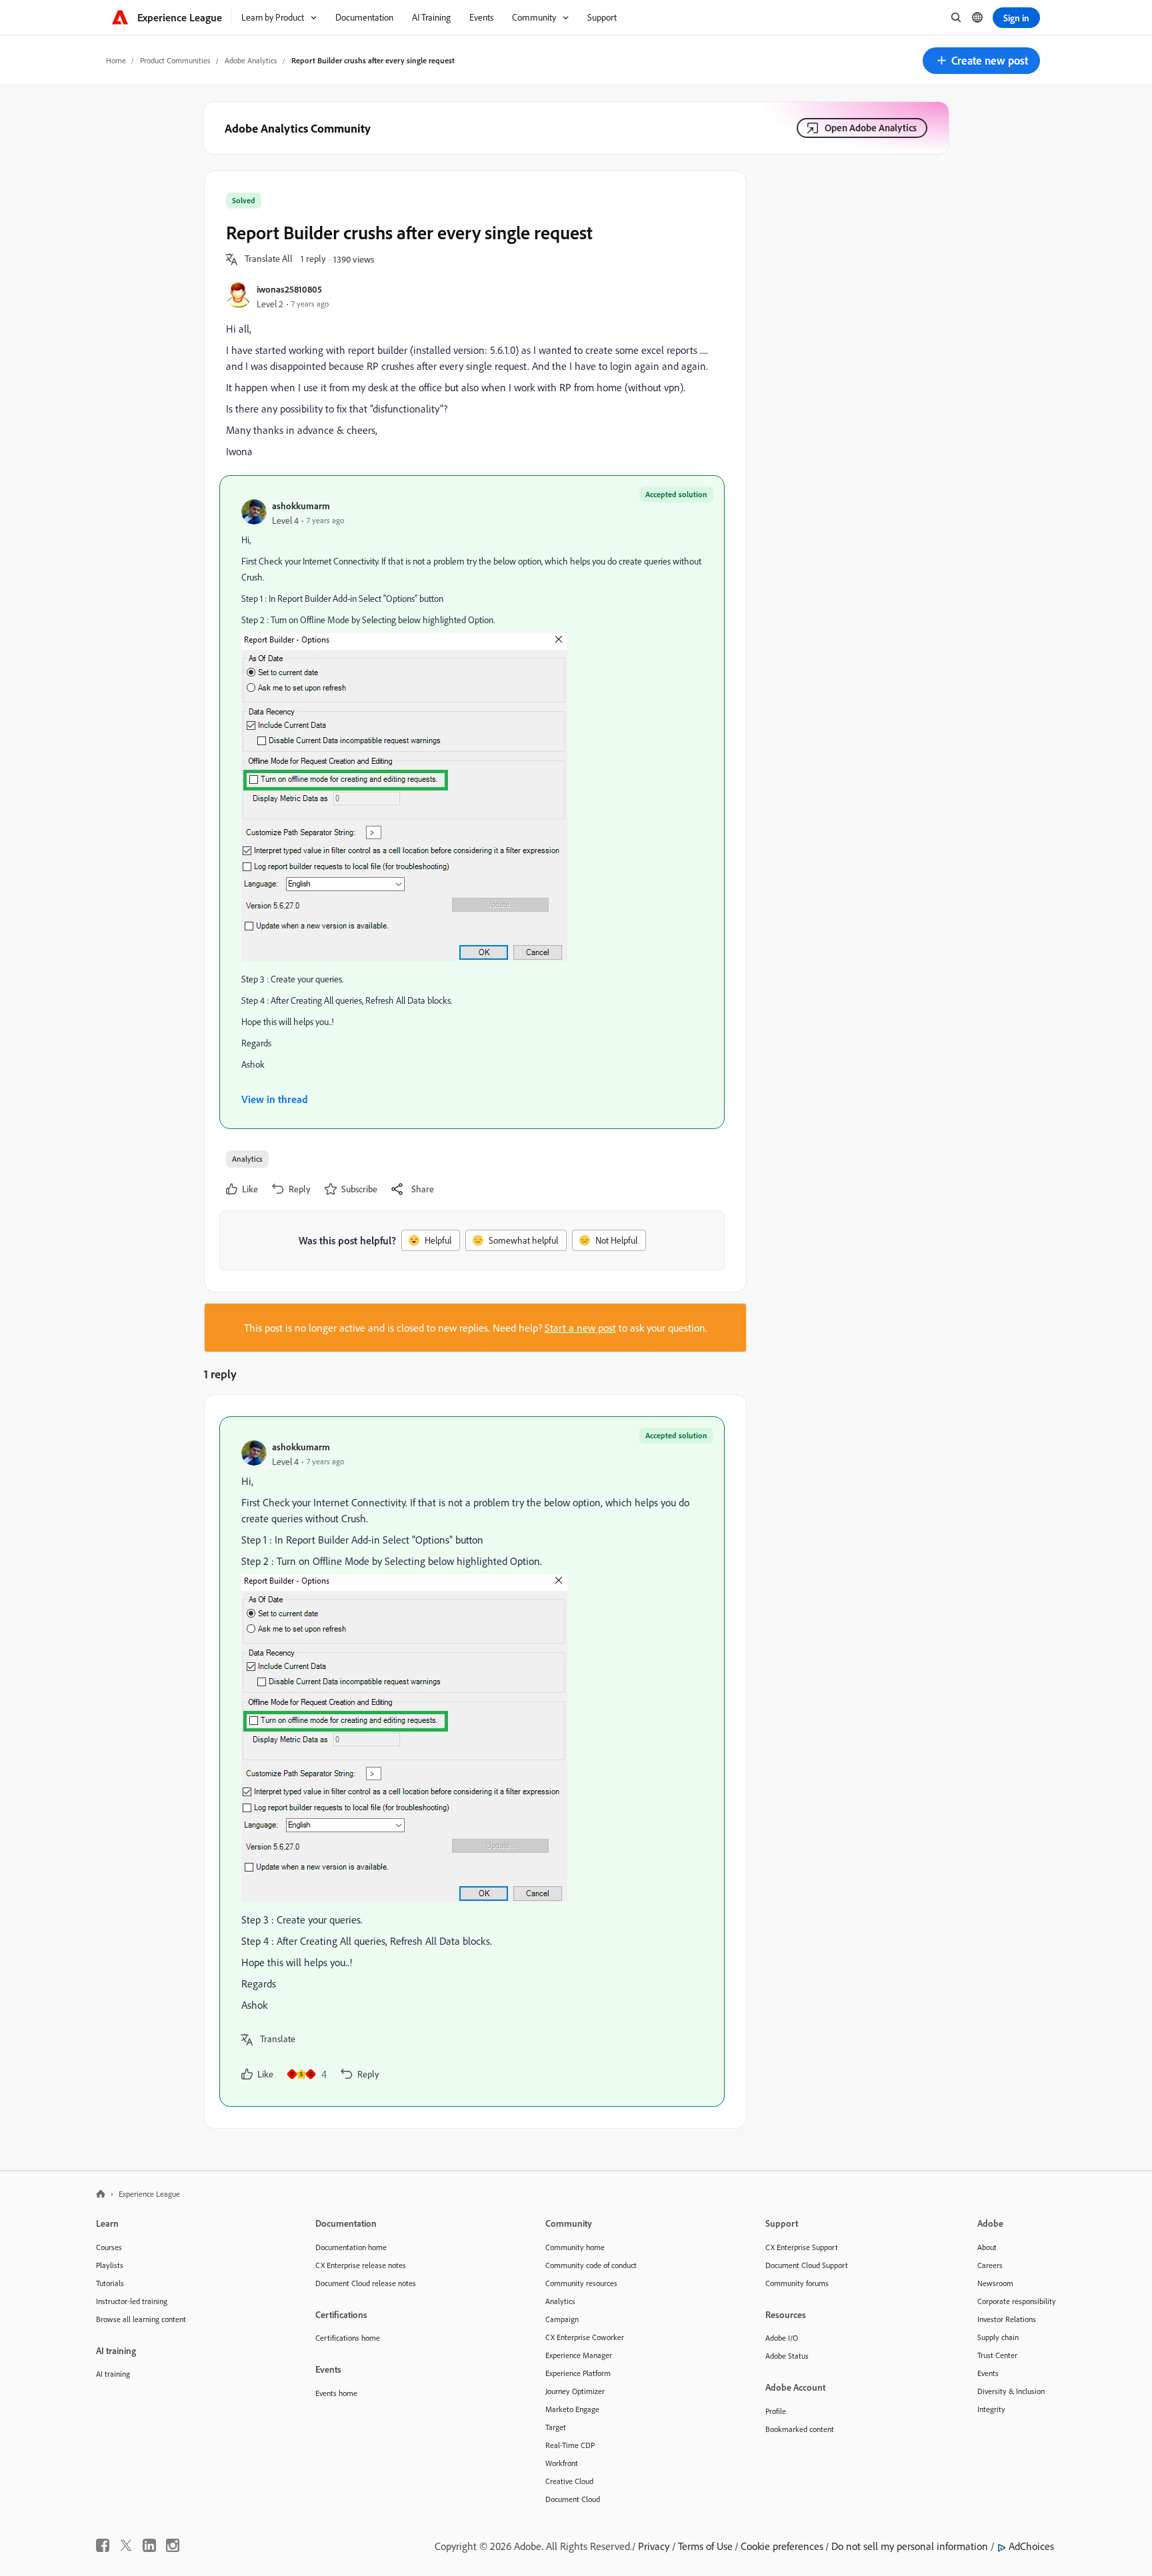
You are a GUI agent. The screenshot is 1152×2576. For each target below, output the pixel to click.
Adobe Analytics (251, 60)
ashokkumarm (301, 506)
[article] (472, 1762)
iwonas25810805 (289, 289)
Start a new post (580, 1328)
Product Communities (175, 60)
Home (116, 60)
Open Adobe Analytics (871, 128)
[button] (981, 61)
